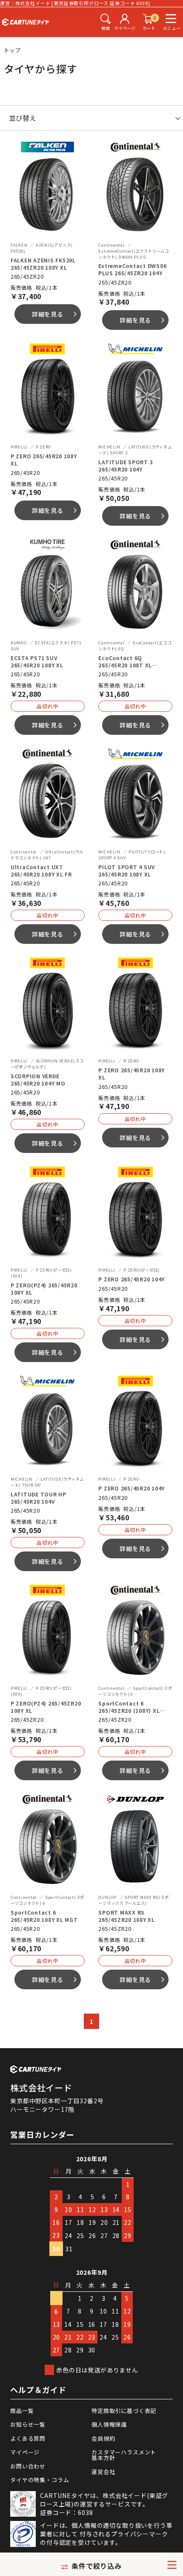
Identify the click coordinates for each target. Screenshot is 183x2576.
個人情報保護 (109, 2424)
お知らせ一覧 (28, 2424)
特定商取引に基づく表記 (124, 2411)
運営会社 (103, 2472)
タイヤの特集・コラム (40, 2480)
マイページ (25, 2452)
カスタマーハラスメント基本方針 (124, 2455)
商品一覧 (22, 2411)
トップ (13, 50)
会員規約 (103, 2438)
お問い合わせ (28, 2466)
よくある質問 (28, 2438)
